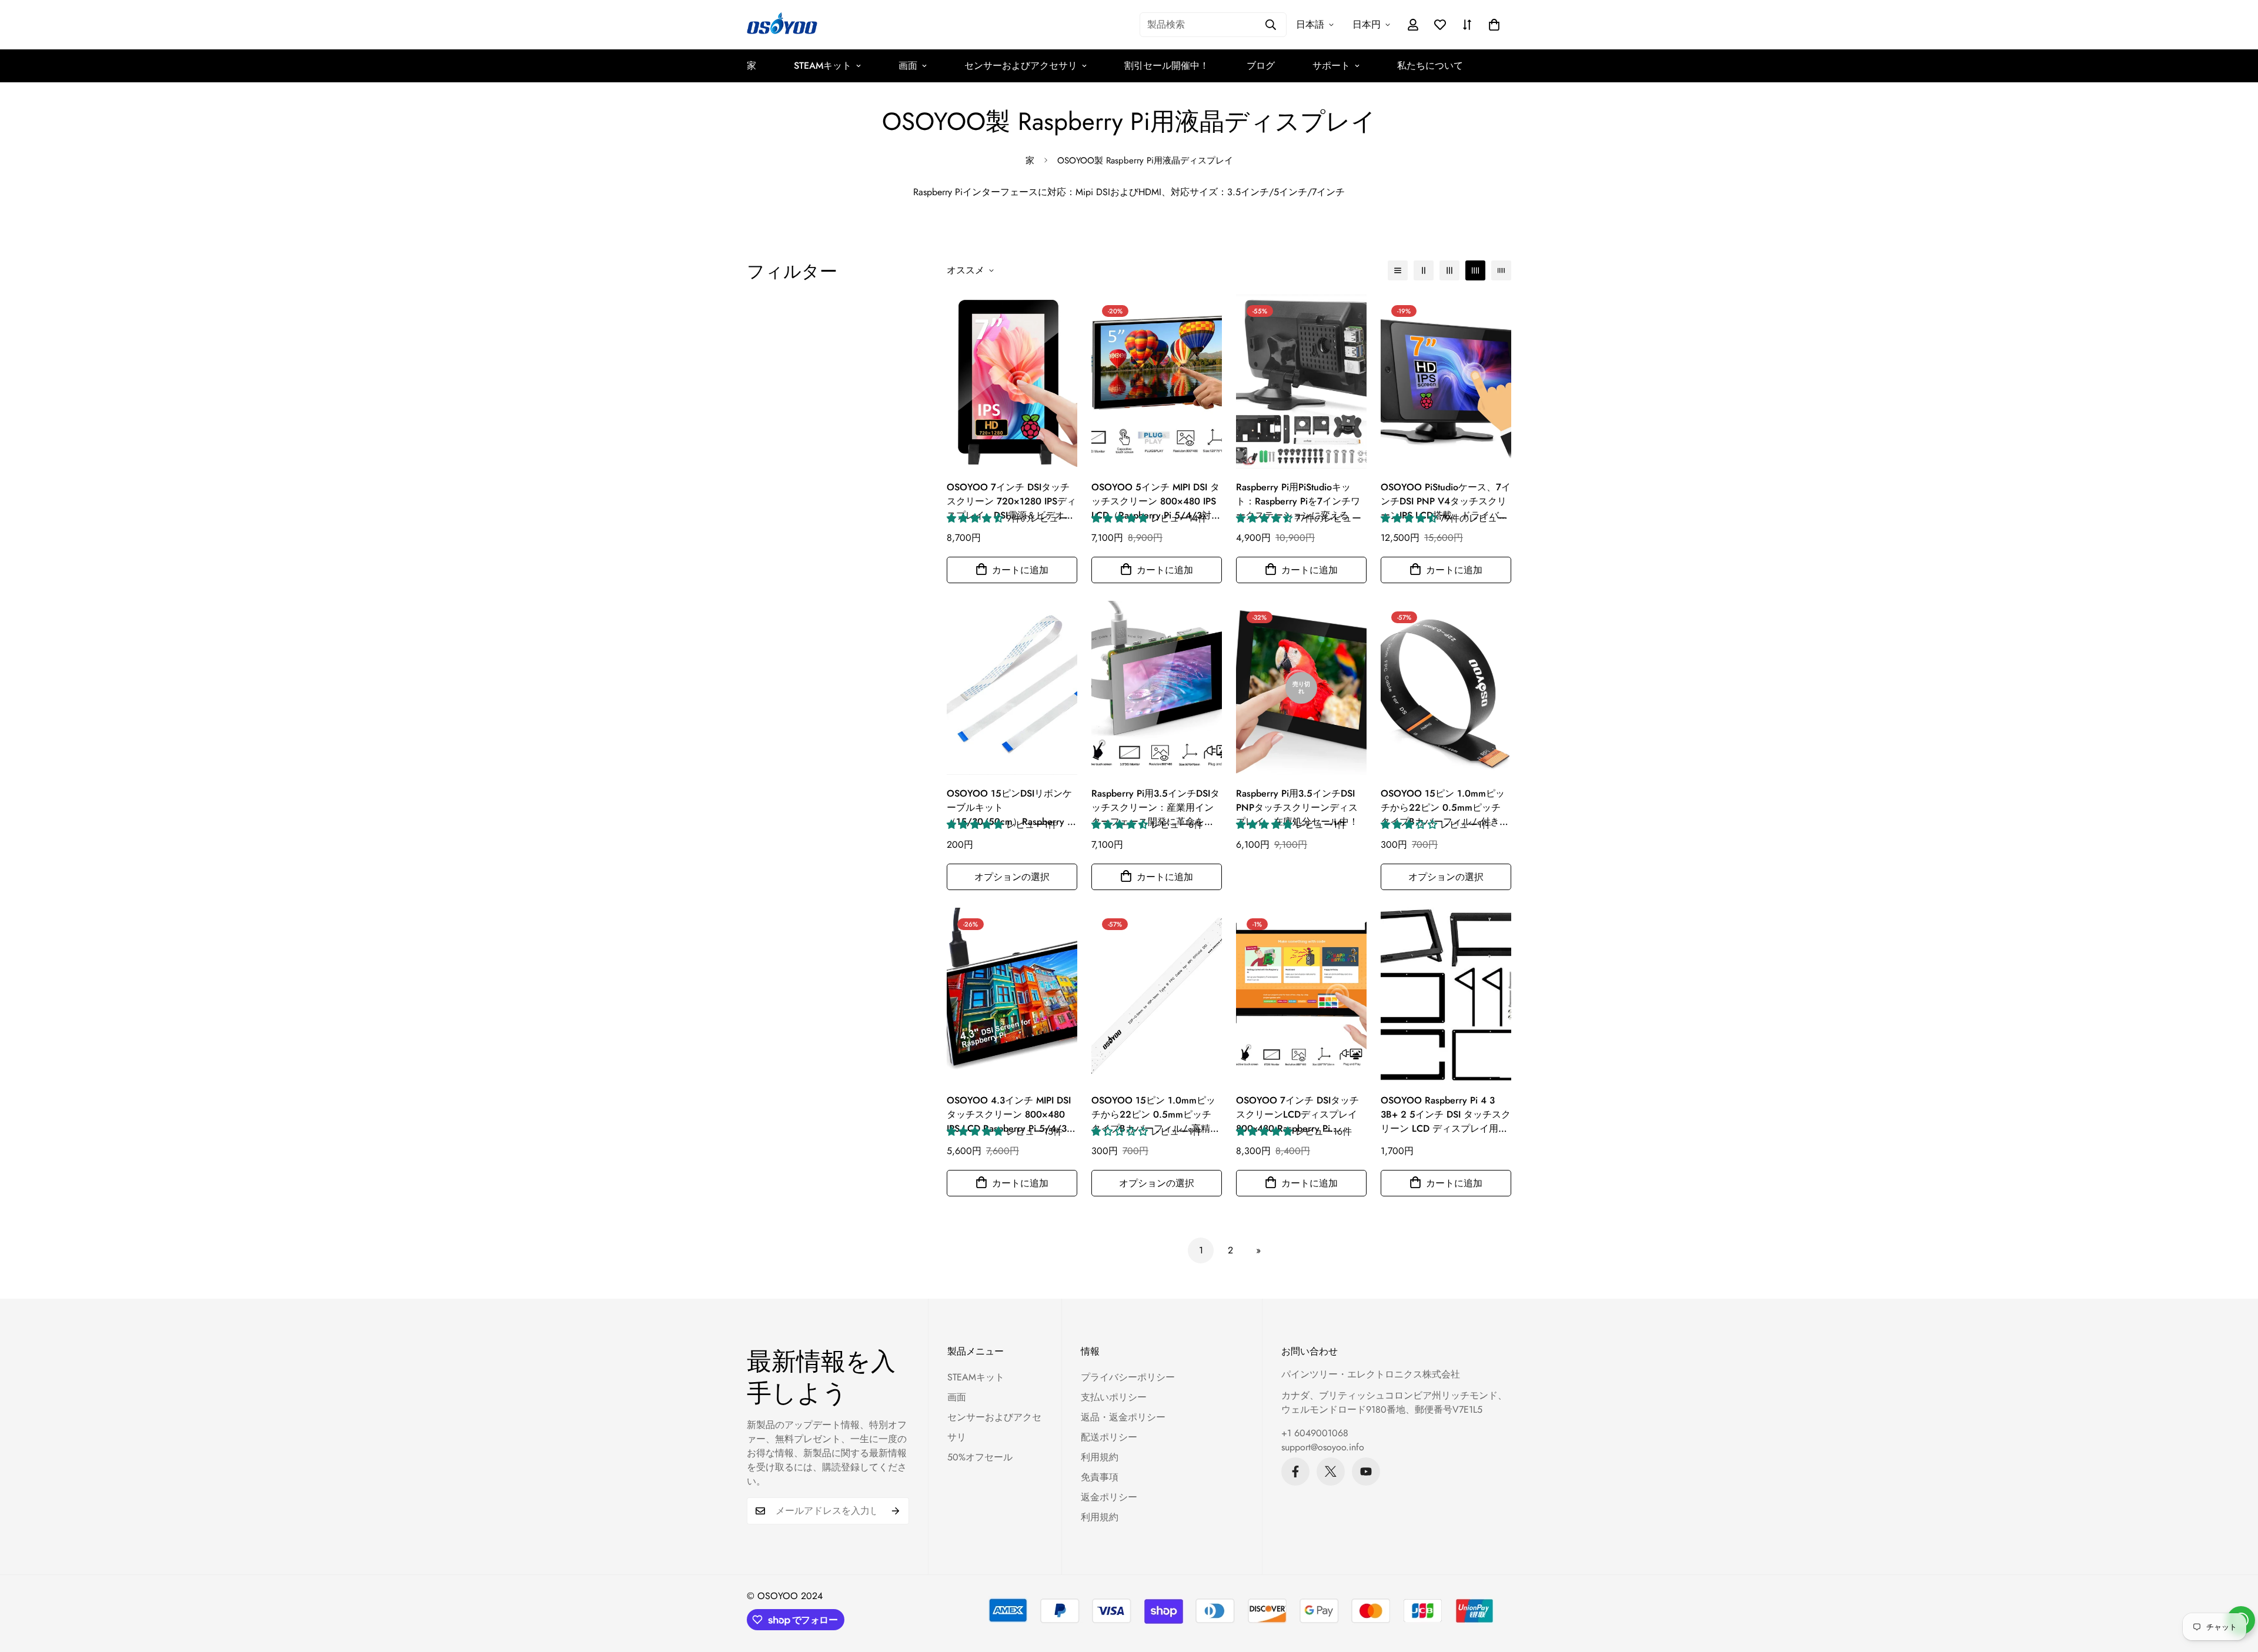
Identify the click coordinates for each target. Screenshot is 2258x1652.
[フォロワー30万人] (1295, 1472)
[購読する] (896, 1511)
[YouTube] (1366, 1472)
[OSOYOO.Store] (782, 25)
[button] (1494, 25)
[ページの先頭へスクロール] (2235, 1588)
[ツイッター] (1331, 1472)
